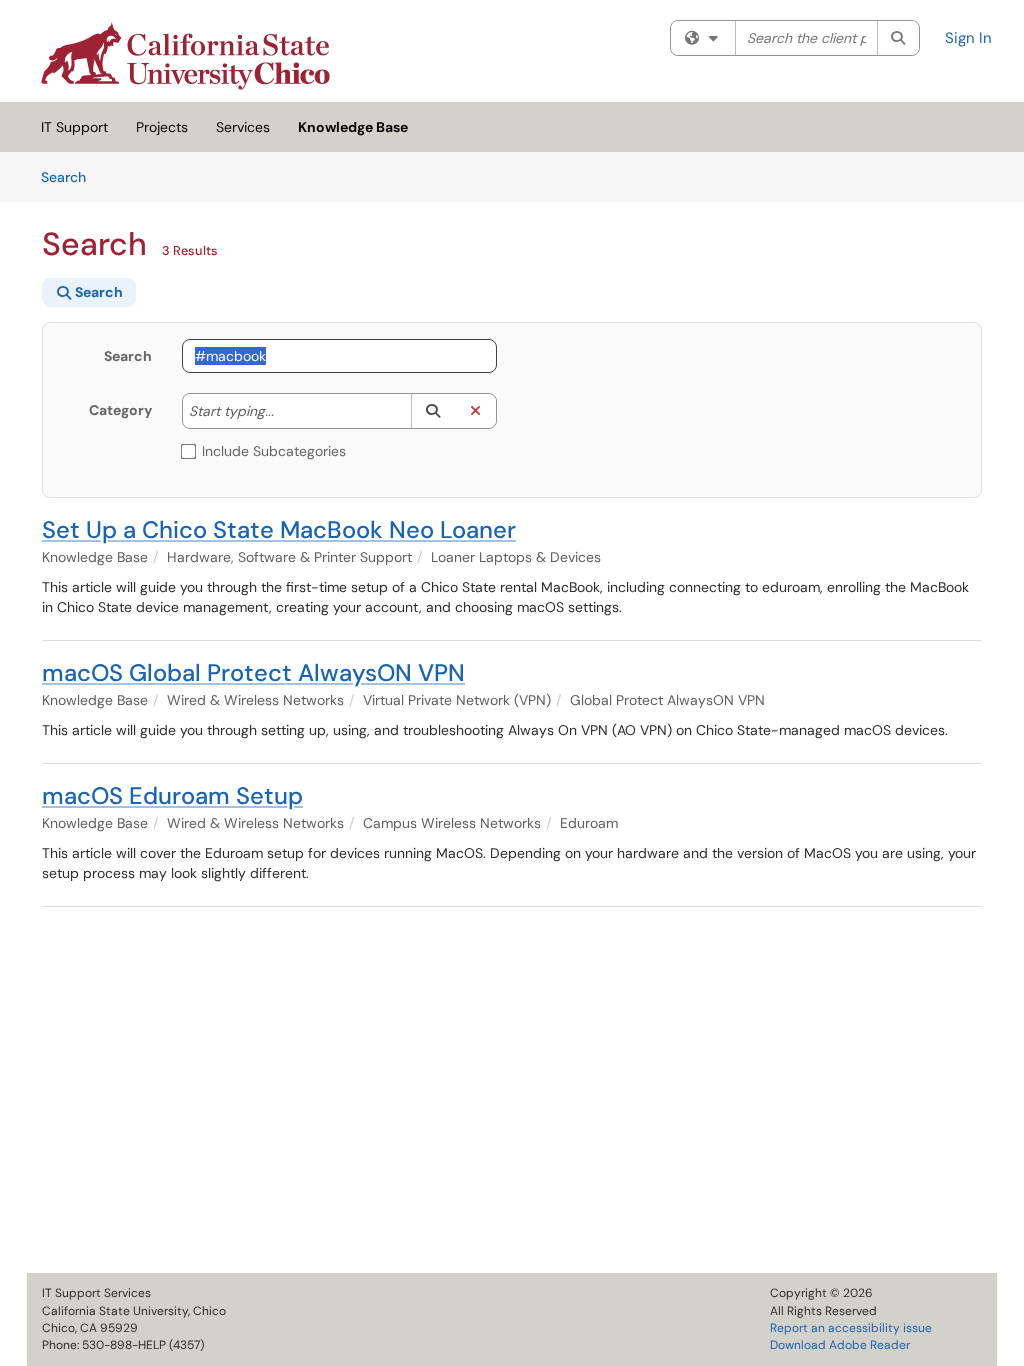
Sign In (968, 38)
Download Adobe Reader (840, 1345)
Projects (162, 127)
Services (243, 127)
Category (120, 410)
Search (70, 176)
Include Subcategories (274, 451)
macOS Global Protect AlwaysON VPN (253, 672)
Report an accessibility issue (851, 1328)
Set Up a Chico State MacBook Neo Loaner (279, 529)
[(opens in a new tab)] (185, 56)
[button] (432, 411)
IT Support (74, 127)
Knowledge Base (353, 127)
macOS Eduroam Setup (172, 795)
